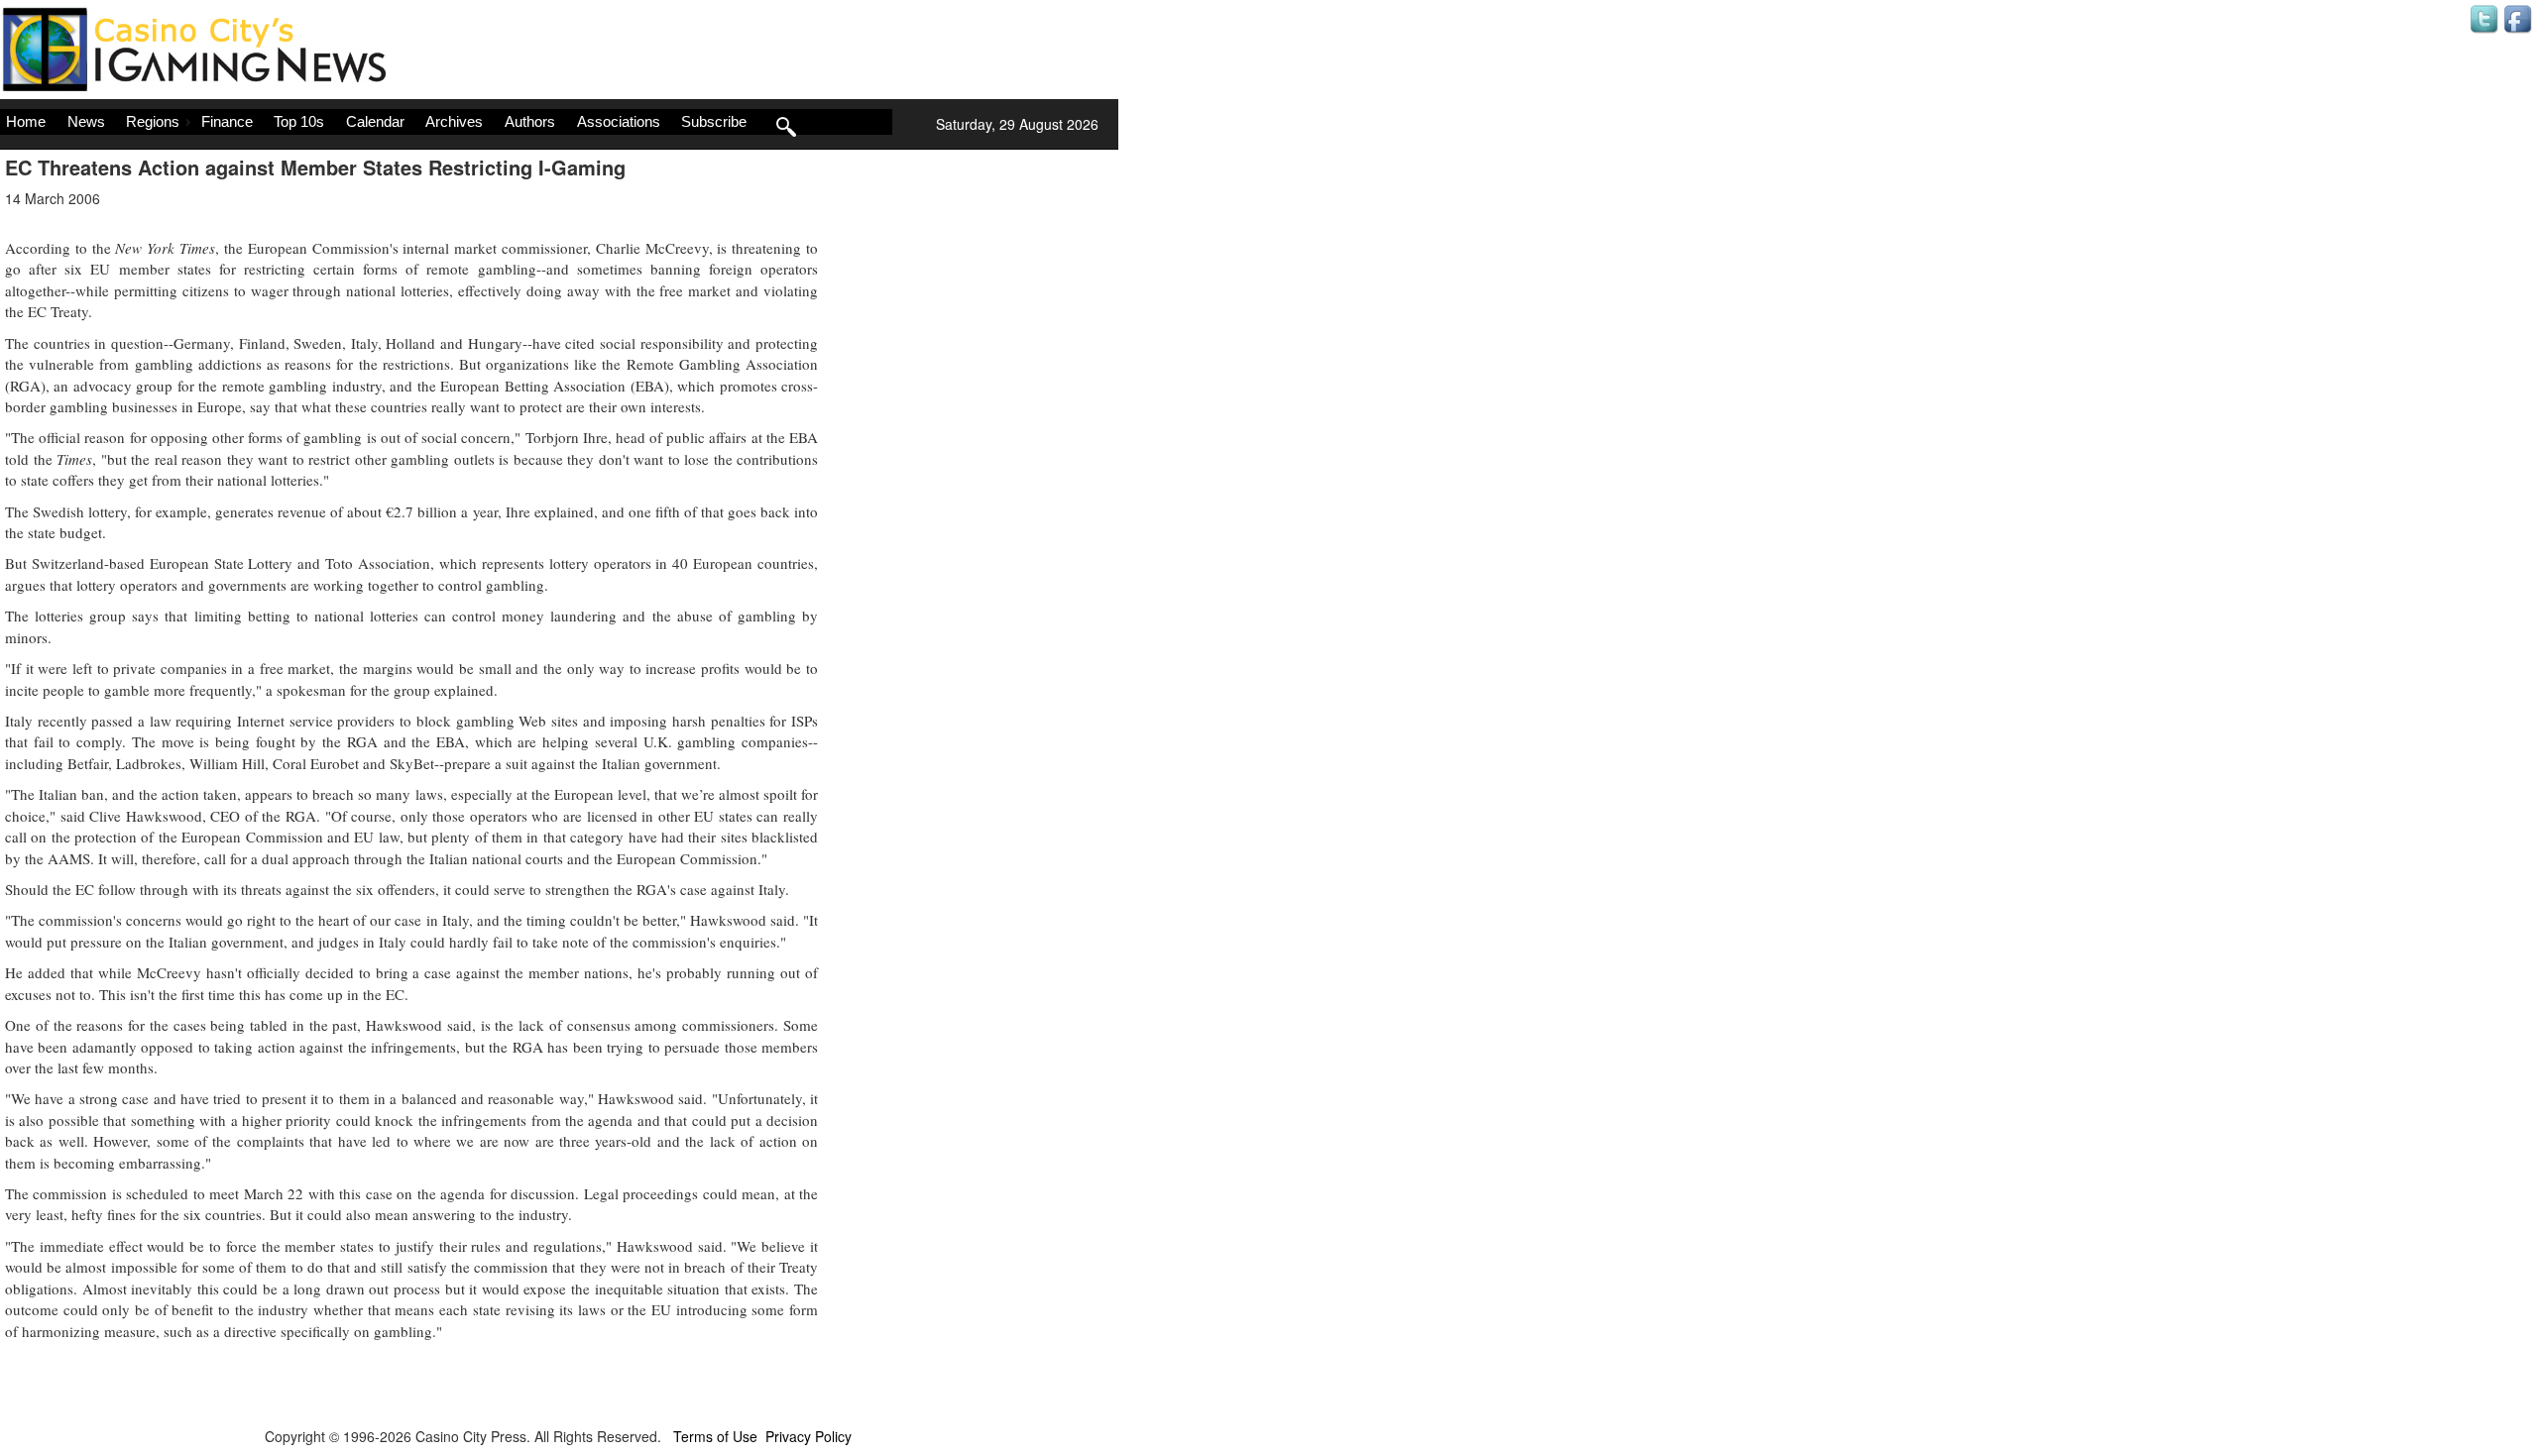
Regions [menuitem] (153, 121)
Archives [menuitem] (454, 121)
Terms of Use (715, 1436)
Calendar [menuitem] (375, 121)
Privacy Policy (808, 1436)
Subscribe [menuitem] (714, 121)
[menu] (446, 122)
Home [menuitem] (26, 121)
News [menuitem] (86, 121)
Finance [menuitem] (227, 121)
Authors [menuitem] (530, 121)
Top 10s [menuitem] (299, 121)
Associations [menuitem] (619, 121)
